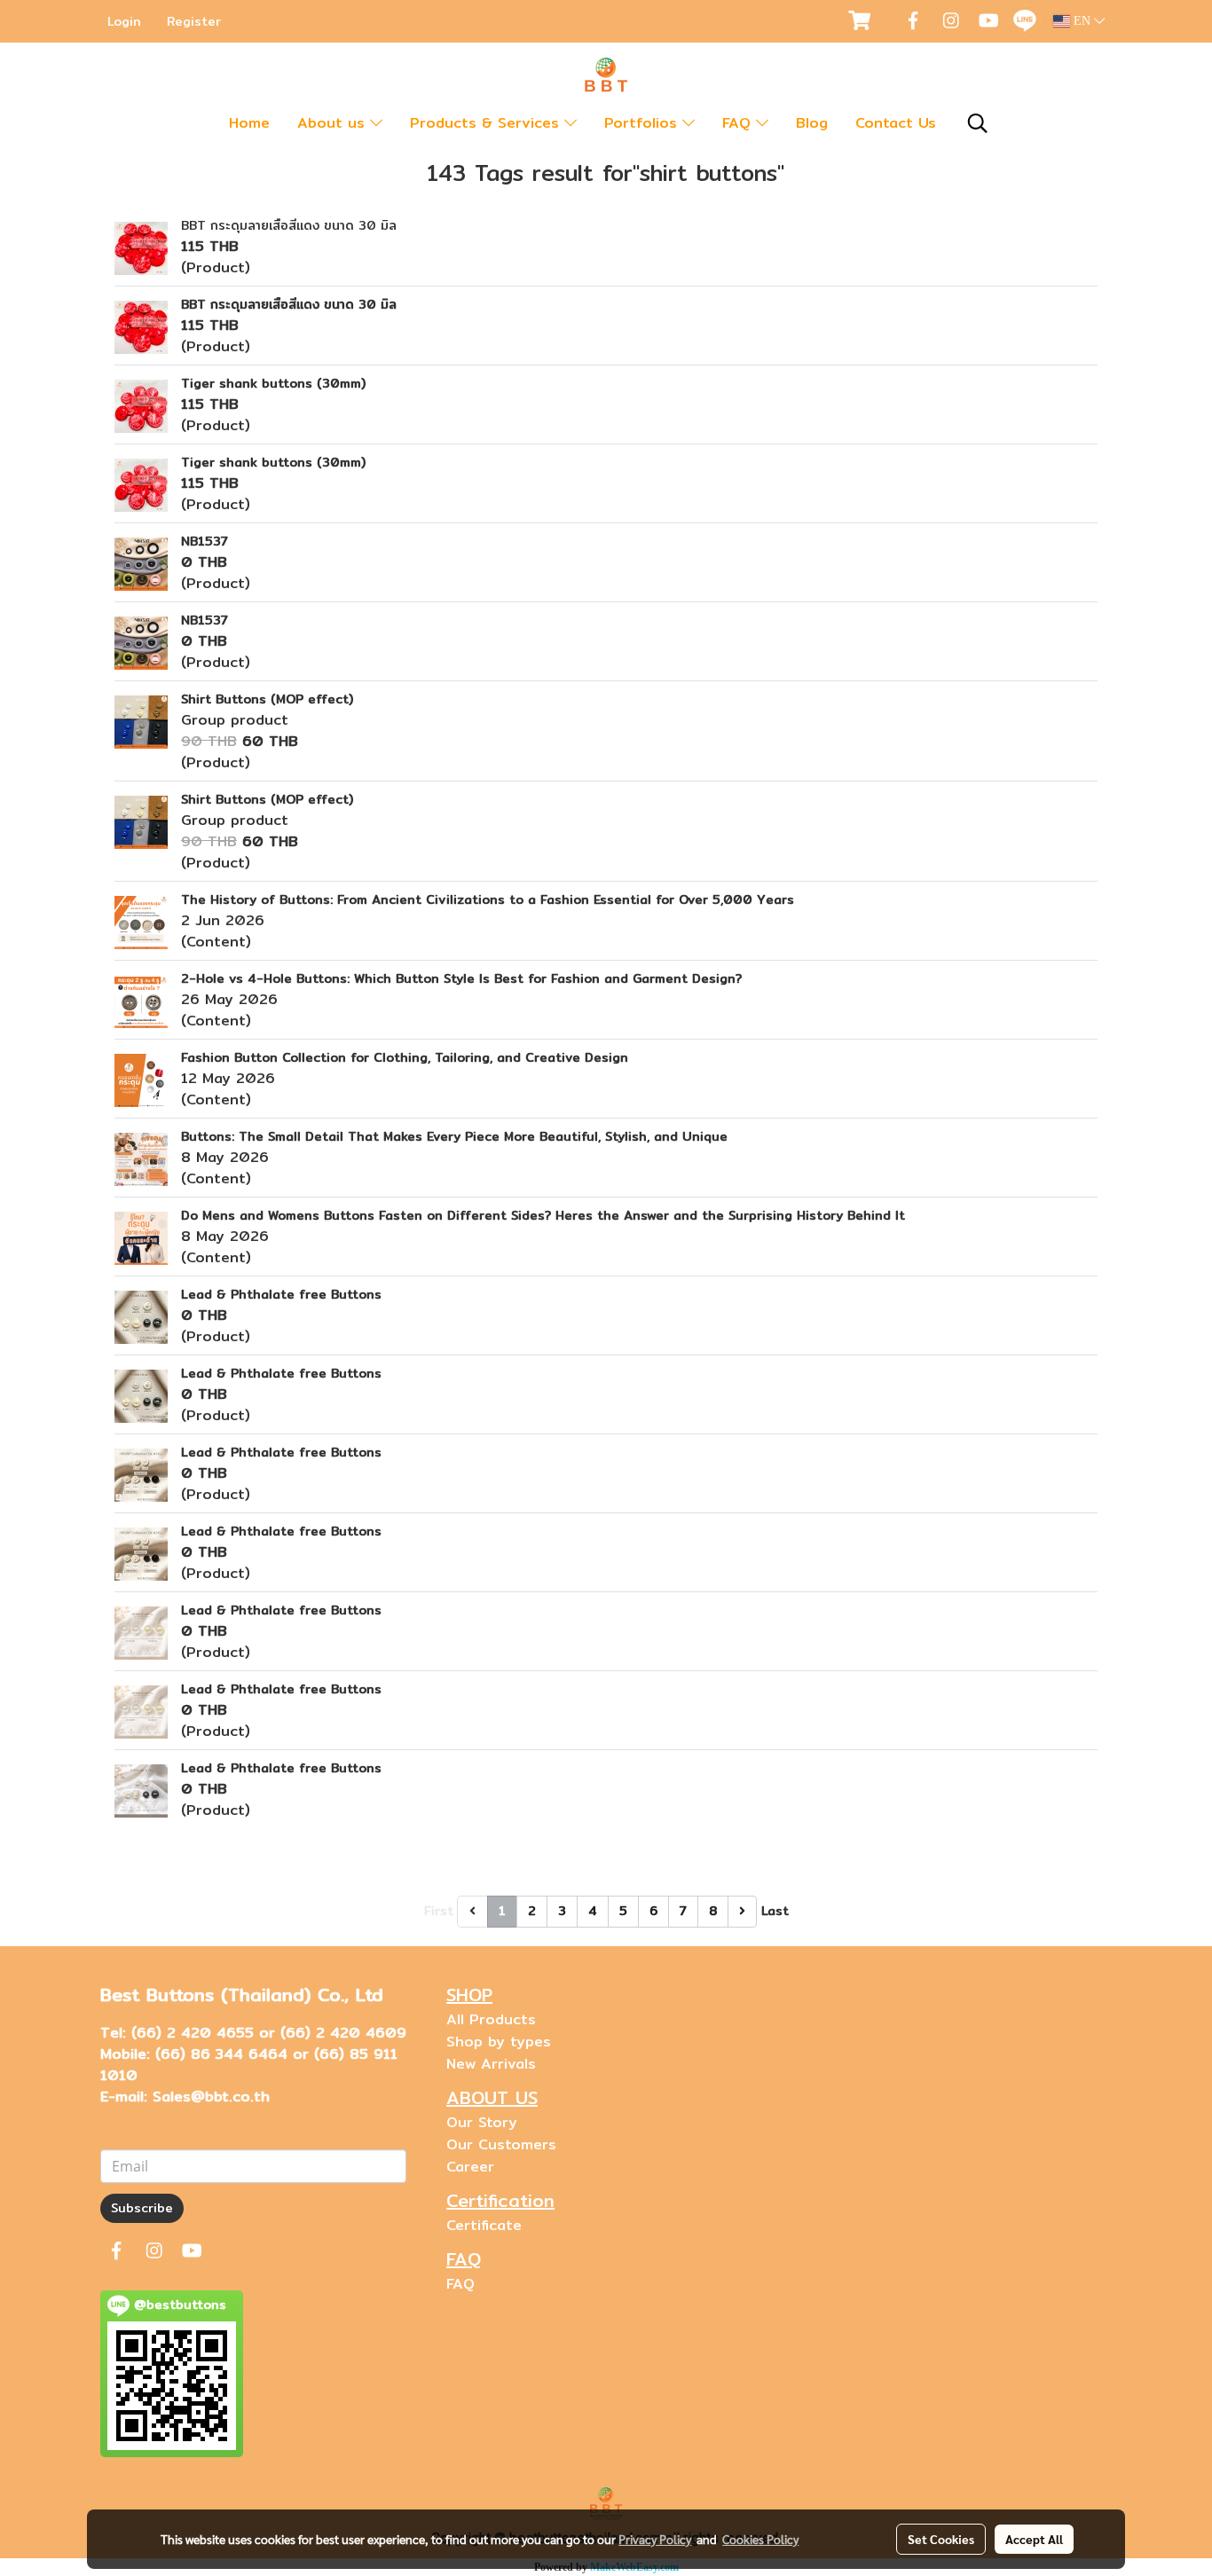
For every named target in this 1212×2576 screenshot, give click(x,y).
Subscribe (142, 2208)
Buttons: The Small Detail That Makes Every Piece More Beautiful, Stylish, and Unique (454, 1136)
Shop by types (499, 2042)
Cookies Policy (760, 2539)
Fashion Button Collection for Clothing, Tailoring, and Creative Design (405, 1057)
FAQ (739, 123)
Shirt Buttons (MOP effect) (267, 699)
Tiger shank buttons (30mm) (273, 383)
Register (194, 21)
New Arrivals (491, 2064)
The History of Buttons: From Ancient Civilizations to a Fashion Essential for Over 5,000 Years (488, 899)
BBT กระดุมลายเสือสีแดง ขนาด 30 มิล (289, 225)
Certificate (484, 2225)
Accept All (1034, 2539)
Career (470, 2167)
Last (775, 1911)
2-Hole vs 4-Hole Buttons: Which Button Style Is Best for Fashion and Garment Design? (461, 978)
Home (249, 123)
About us (334, 123)
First (439, 1911)
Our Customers (501, 2144)
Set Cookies (941, 2539)
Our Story (482, 2122)
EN (1082, 21)
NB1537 (205, 541)
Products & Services (487, 123)
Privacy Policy (655, 2539)
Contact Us (896, 123)
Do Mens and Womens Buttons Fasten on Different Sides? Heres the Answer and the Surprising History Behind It (543, 1215)
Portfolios (643, 123)
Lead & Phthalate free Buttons (281, 1294)
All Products (491, 2019)
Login (124, 21)
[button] (978, 123)
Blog (812, 123)
